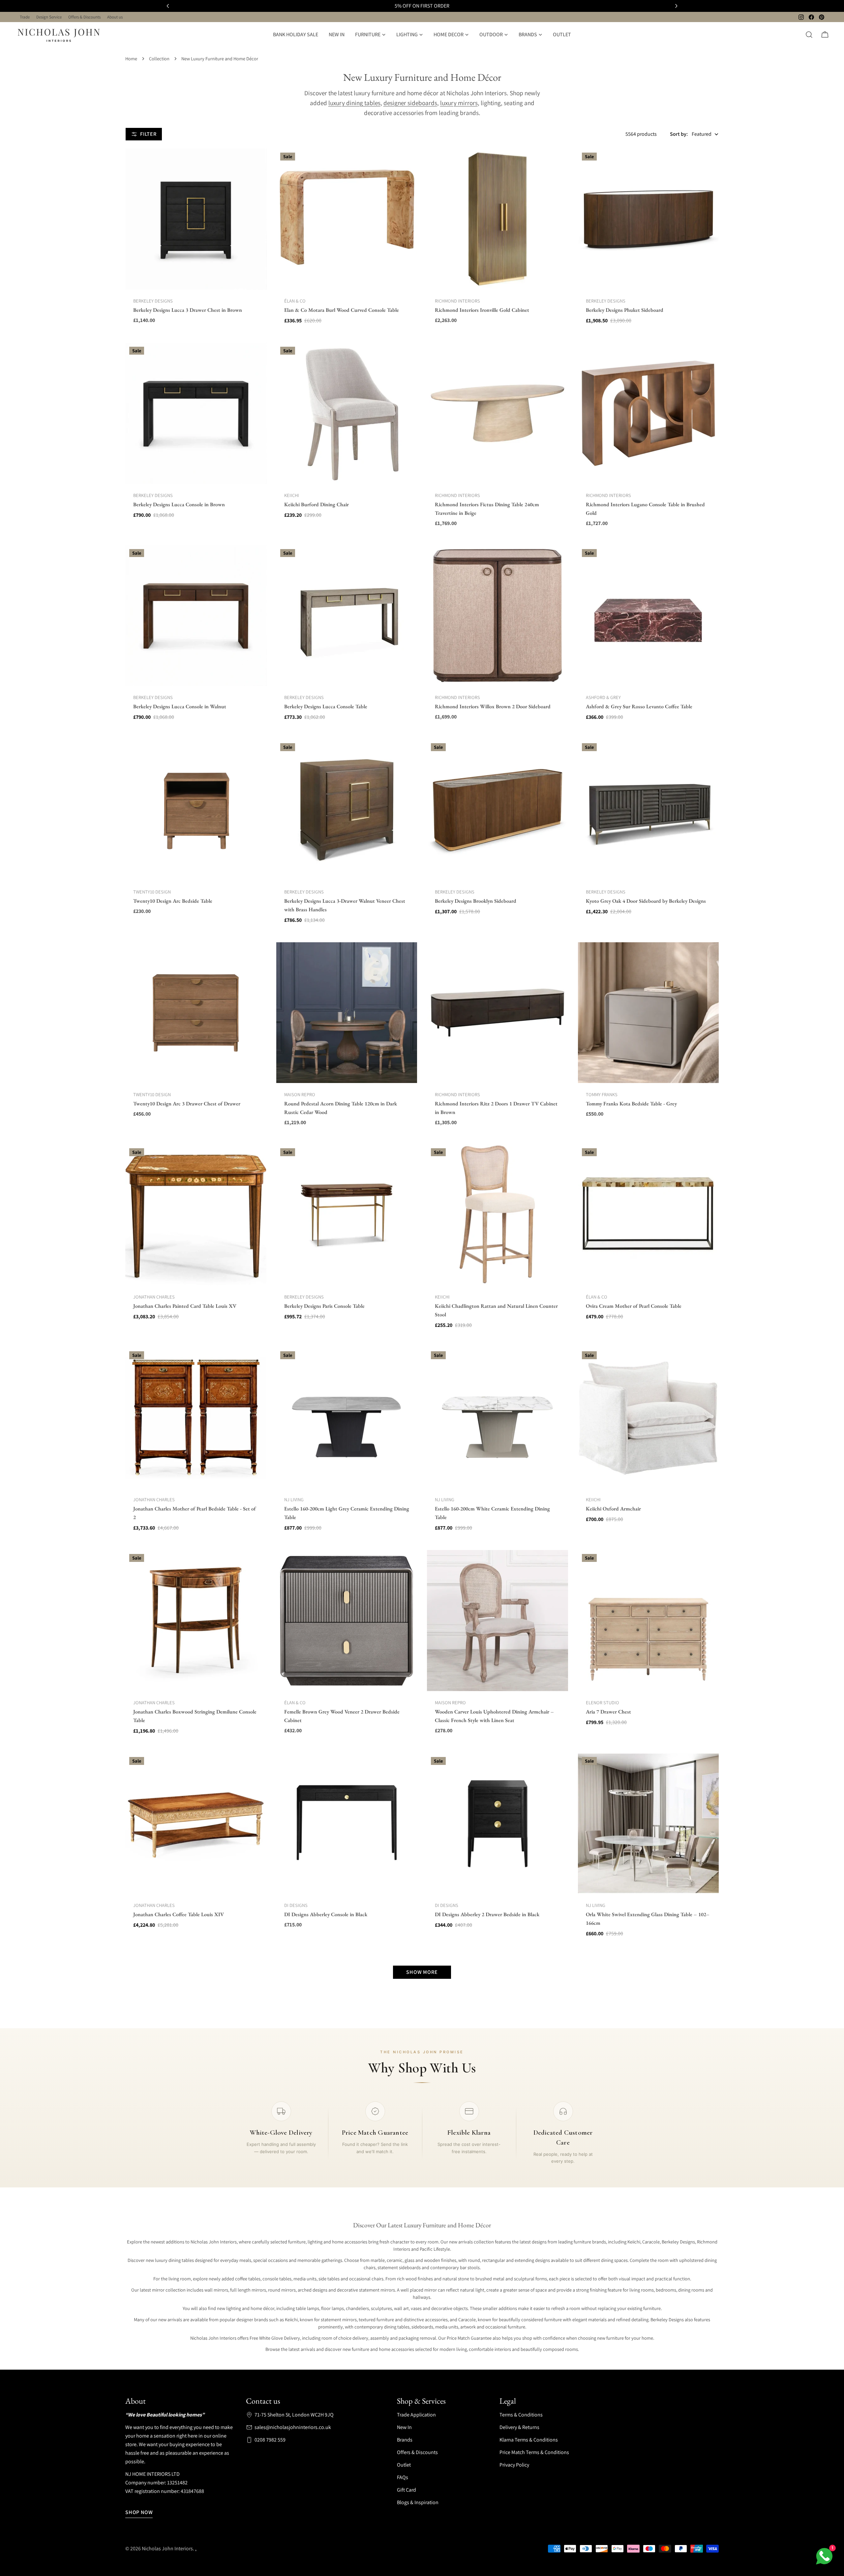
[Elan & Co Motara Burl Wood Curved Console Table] (347, 219)
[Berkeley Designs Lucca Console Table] (347, 616)
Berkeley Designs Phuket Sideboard (625, 310)
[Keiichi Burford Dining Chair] (347, 413)
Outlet (404, 2465)
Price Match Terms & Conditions (534, 2452)
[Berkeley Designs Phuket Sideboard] (648, 219)
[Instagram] (801, 17)
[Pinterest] (822, 17)
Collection (159, 59)
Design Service (49, 17)
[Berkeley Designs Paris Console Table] (347, 1215)
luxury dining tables (354, 103)
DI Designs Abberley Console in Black (326, 1914)
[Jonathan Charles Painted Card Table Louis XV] (196, 1215)
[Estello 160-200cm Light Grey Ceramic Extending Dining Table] (347, 1418)
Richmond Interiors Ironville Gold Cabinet (482, 310)
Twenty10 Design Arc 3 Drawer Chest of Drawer (187, 1104)
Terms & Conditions (521, 2415)
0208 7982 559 (270, 2440)
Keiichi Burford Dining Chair (316, 504)
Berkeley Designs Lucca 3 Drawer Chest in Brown (188, 310)
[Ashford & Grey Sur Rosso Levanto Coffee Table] (648, 616)
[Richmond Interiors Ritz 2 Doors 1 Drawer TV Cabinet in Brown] (497, 1013)
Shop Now (139, 2512)
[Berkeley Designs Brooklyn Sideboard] (497, 810)
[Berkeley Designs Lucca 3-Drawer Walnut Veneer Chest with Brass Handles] (347, 810)
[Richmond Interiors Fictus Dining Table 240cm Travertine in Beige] (497, 413)
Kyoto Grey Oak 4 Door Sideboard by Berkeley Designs (646, 901)
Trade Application (416, 2415)
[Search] (809, 35)
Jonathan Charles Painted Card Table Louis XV (185, 1306)
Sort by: (679, 134)
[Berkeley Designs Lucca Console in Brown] (196, 413)
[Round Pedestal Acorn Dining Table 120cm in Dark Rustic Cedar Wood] (347, 1013)
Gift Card (407, 2490)
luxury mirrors (459, 103)
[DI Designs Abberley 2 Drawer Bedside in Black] (497, 1824)
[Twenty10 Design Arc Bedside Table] (196, 810)
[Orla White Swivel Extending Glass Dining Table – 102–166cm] (648, 1824)
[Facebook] (811, 17)
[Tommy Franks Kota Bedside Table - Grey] (648, 1013)
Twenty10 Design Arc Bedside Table (173, 901)
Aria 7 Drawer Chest (608, 1712)
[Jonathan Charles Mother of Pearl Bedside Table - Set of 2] (196, 1418)
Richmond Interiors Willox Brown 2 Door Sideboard (493, 706)
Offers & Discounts (84, 17)
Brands (405, 2440)
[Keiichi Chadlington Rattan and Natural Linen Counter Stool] (497, 1215)
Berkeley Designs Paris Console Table (324, 1306)
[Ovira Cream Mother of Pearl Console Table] (648, 1215)
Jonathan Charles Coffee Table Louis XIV (179, 1914)
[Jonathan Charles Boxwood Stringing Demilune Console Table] (196, 1621)
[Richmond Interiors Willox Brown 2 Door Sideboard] (497, 616)
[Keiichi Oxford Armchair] (648, 1418)
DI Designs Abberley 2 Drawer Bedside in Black (487, 1914)
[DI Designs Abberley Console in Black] (347, 1824)
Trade (25, 17)
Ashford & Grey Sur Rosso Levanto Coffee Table (639, 706)
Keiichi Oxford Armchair (613, 1509)
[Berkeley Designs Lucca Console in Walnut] (196, 616)
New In (404, 2427)
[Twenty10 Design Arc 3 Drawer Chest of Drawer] (196, 1013)
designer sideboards (410, 103)
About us (115, 17)
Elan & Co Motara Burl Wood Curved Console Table (342, 310)
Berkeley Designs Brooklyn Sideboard (476, 901)
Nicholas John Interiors (167, 2548)
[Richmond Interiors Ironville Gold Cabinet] (497, 219)
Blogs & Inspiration (418, 2502)
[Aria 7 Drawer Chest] (648, 1621)
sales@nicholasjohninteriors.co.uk (293, 2427)
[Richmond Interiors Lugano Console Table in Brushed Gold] (648, 413)
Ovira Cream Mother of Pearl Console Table (634, 1306)
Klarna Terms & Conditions (529, 2440)
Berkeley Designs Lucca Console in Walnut (180, 706)
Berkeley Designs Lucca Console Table (326, 706)
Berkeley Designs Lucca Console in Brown (179, 504)
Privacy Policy (514, 2465)
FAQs (403, 2477)
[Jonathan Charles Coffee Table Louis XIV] (196, 1824)
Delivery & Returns (519, 2427)
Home (131, 59)
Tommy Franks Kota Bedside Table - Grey (631, 1104)
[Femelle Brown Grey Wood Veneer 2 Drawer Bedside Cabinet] (347, 1621)
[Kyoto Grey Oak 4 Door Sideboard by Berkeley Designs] (648, 810)
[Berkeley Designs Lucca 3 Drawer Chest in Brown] (196, 219)
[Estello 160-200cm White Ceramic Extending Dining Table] (497, 1418)
